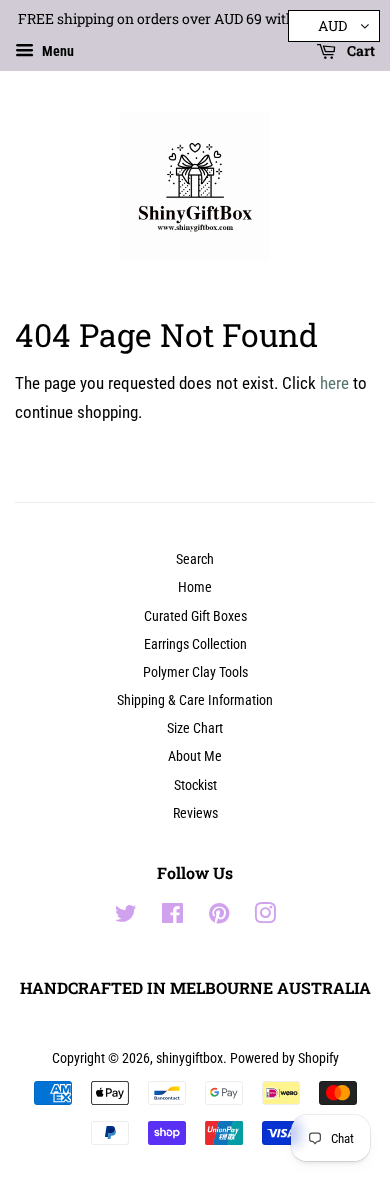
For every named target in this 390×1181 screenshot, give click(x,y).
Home (195, 587)
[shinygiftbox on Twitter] (126, 917)
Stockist (195, 785)
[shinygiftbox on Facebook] (172, 917)
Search (195, 559)
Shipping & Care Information (195, 700)
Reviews (195, 813)
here (334, 383)
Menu (56, 51)
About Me (195, 756)
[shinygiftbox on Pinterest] (219, 917)
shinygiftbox (189, 1058)
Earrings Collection (195, 644)
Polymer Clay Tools (195, 672)
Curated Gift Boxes (195, 616)
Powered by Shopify (284, 1058)
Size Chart (195, 728)
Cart (359, 50)
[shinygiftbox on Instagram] (265, 917)
